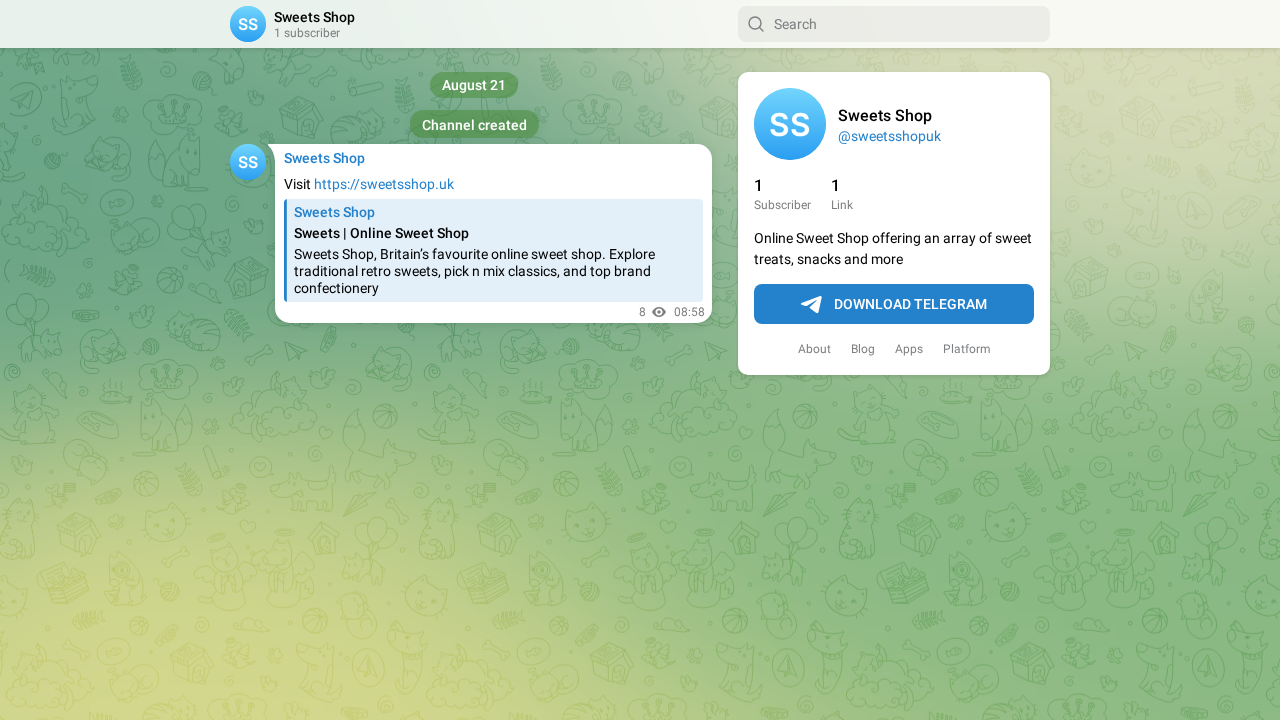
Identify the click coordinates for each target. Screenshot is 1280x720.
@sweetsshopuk (889, 136)
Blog (863, 349)
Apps (909, 349)
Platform (967, 349)
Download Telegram (910, 304)
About (814, 349)
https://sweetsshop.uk (384, 184)
